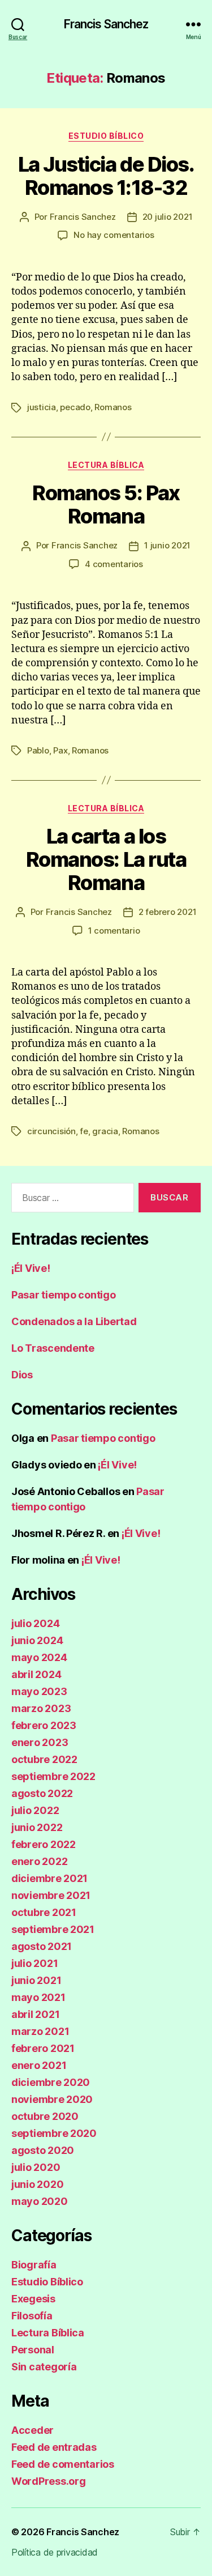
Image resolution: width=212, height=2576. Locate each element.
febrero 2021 (43, 2048)
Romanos (113, 407)
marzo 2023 (41, 1708)
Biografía (34, 2265)
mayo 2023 (39, 1691)
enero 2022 (39, 1861)
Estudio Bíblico (106, 136)
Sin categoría (44, 2367)
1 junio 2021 (167, 545)
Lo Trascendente (53, 1348)
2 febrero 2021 (167, 912)
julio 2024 (35, 1623)
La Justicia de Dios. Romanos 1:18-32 (106, 176)
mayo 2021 (38, 1997)
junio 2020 (37, 2184)
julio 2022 (35, 1810)
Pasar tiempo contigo (64, 1295)
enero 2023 (40, 1742)
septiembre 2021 (53, 1929)
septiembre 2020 (54, 2133)
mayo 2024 (39, 1657)
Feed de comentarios (63, 2464)
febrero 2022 (44, 1844)
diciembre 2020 (51, 2082)
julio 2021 (34, 1963)
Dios (22, 1375)
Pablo (38, 750)
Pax (60, 750)
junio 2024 (37, 1640)
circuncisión (51, 1131)
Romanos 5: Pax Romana (106, 504)
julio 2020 (36, 2167)
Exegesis (33, 2299)
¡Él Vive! (31, 1268)
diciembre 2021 (49, 1878)
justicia (42, 407)
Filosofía (32, 2316)
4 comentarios (114, 564)
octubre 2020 (45, 2116)
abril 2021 (35, 2014)
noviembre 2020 (52, 2099)
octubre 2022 (44, 1759)
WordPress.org (49, 2481)
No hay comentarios (114, 235)
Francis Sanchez (106, 24)
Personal (33, 2350)
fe (84, 1131)
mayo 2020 (40, 2201)
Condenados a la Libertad (74, 1321)
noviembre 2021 (51, 1895)
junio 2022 (37, 1827)
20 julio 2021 (168, 217)
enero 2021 (39, 2065)
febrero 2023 (44, 1725)
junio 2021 (36, 1980)
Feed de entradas (54, 2447)
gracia (105, 1131)
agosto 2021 (42, 1946)
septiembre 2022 (53, 1776)
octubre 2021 (44, 1912)
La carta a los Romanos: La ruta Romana (106, 859)
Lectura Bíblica (106, 465)
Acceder (33, 2430)
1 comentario (114, 931)
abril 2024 (36, 1674)
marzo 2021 (40, 2031)
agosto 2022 (42, 1793)
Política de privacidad (55, 2552)
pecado (75, 407)
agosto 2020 (43, 2150)
